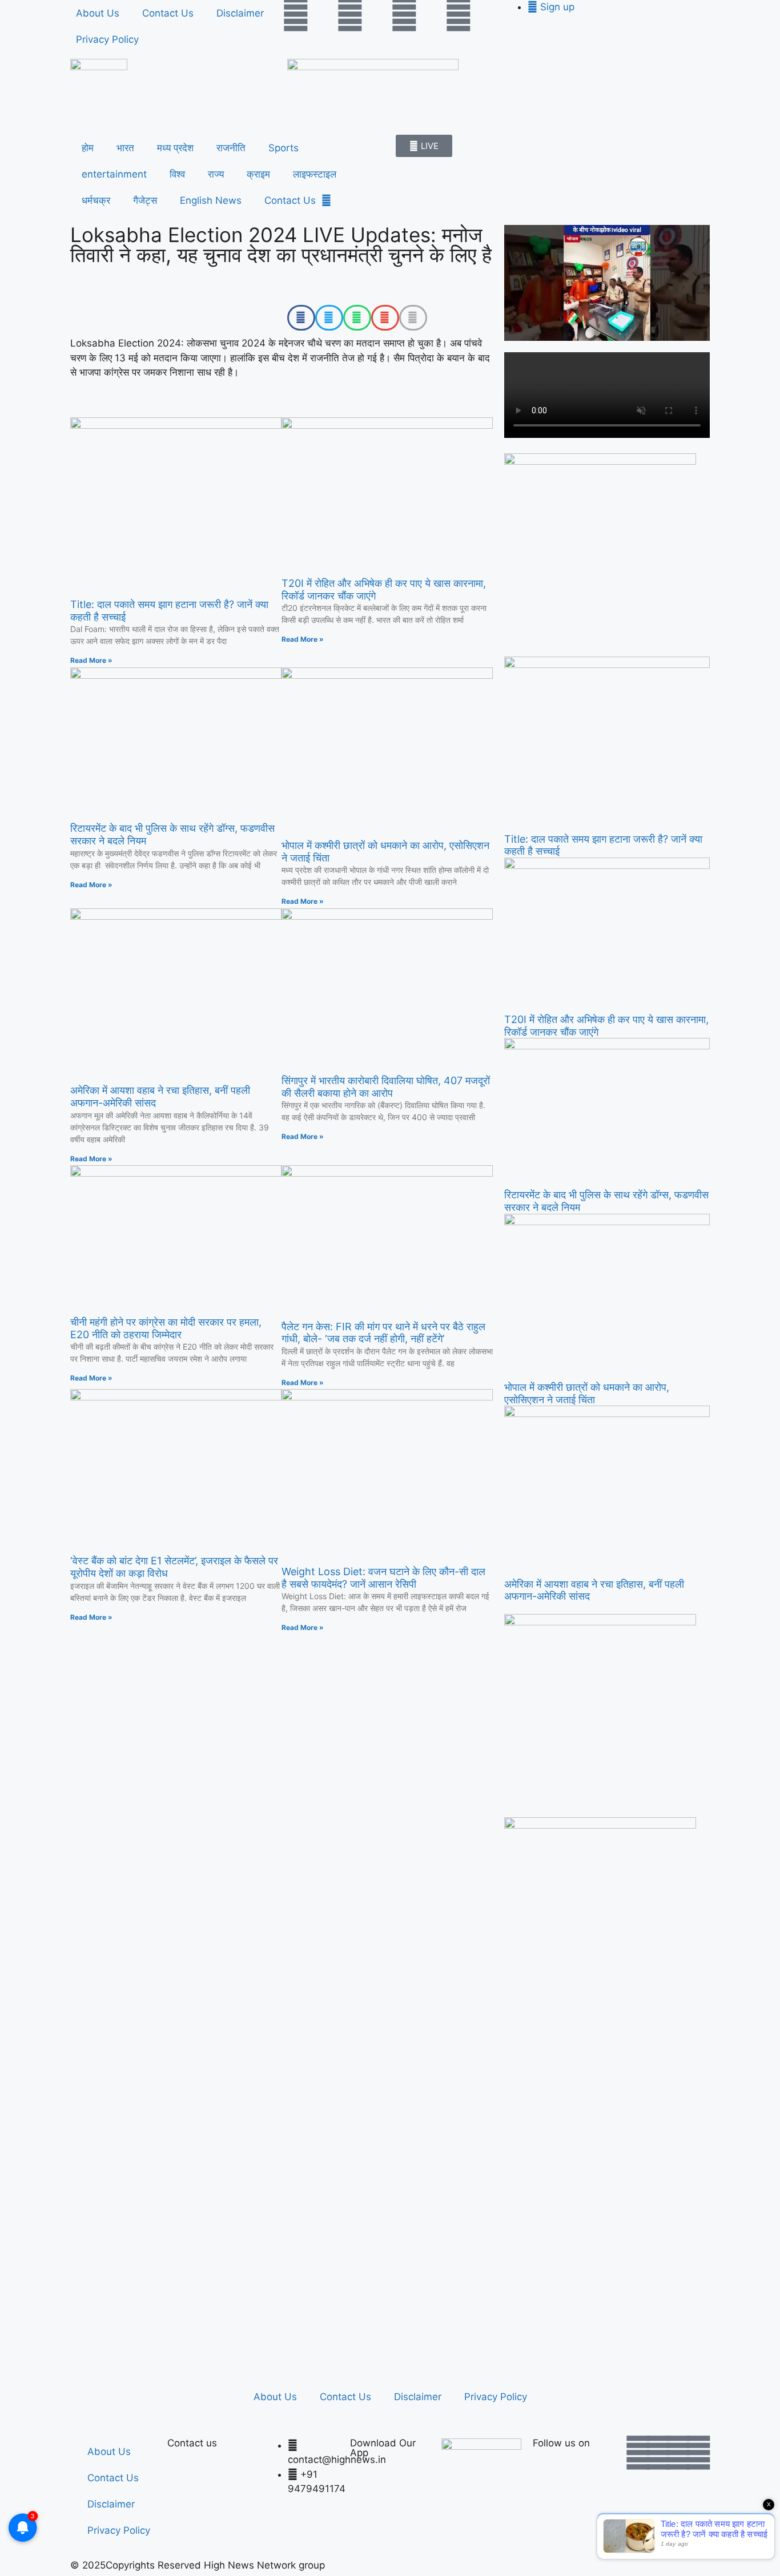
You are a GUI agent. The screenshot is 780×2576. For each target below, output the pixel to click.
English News (211, 200)
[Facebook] (296, 14)
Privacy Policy (107, 39)
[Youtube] (404, 14)
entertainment (114, 174)
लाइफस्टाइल (315, 174)
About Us (98, 13)
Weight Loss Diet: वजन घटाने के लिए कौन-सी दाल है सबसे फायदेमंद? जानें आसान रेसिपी (383, 1578)
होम (88, 148)
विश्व (177, 174)
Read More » (91, 660)
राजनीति (231, 148)
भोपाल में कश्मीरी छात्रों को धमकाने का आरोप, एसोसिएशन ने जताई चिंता (587, 1393)
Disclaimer (240, 13)
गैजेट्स (145, 200)
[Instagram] (459, 14)
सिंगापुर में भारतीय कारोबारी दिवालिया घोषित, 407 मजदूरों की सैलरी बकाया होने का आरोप (386, 1087)
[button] (301, 318)
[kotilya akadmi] (600, 1622)
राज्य (216, 174)
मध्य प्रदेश (175, 148)
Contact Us (168, 13)
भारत (125, 148)
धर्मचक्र (96, 200)
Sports (284, 148)
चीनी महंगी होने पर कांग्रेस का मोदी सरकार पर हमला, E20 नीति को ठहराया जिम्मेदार (166, 1328)
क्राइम (258, 174)
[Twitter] (350, 14)
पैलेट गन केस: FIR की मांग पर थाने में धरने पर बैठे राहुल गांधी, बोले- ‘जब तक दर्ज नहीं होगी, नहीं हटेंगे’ (383, 1333)
